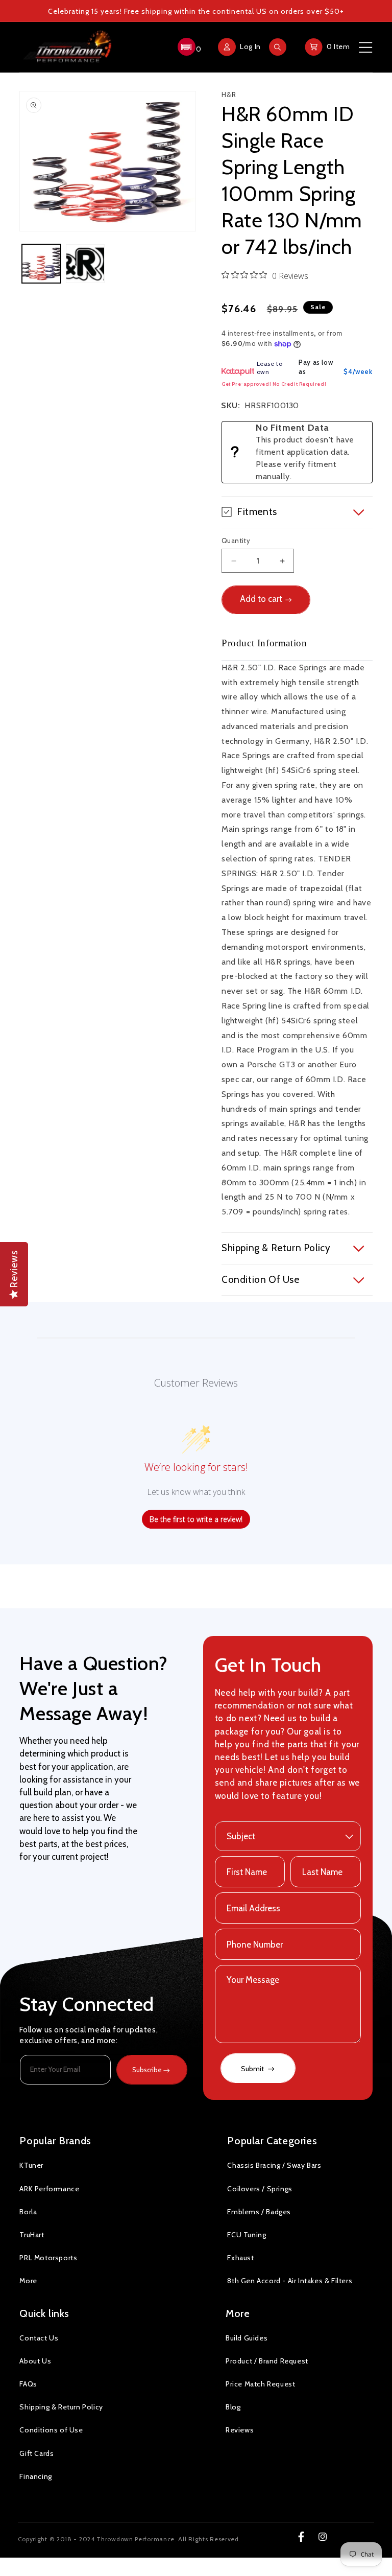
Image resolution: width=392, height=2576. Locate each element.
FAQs (28, 2384)
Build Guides (247, 2338)
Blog (233, 2407)
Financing (35, 2476)
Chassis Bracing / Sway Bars (274, 2165)
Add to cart (261, 599)
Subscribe (147, 2070)
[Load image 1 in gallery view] (41, 264)
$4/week (358, 371)
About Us (35, 2361)
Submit (253, 2069)
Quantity (236, 541)
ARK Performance (49, 2189)
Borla (28, 2212)
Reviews (240, 2430)
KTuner (31, 2165)
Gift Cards (36, 2453)
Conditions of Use (51, 2430)
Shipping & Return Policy (61, 2407)
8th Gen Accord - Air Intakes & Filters (290, 2281)
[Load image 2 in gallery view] (85, 264)
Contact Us (39, 2338)
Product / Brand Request (267, 2361)
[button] (188, 47)
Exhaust (240, 2258)
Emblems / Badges (259, 2212)
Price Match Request (260, 2384)
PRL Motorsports (48, 2258)
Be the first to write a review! (196, 1519)
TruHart (32, 2235)
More (28, 2281)
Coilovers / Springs (260, 2189)
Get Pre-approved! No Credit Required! (274, 384)
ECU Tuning (247, 2235)
